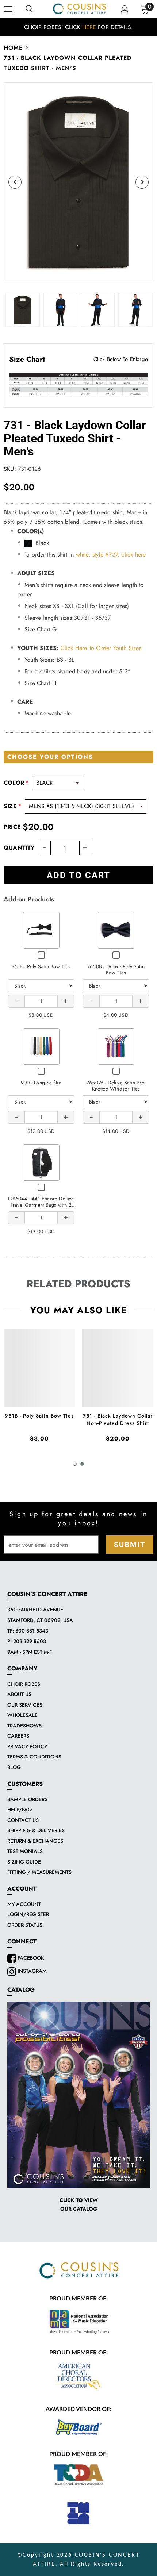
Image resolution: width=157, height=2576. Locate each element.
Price (12, 827)
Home (13, 48)
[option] (78, 27)
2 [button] (82, 1464)
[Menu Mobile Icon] (8, 9)
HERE (89, 27)
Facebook (30, 1958)
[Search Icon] (29, 9)
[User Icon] (125, 9)
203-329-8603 (30, 1641)
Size (12, 806)
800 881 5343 (32, 1631)
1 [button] (75, 1464)
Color (16, 783)
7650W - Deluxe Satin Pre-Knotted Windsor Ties (116, 1086)
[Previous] (15, 182)
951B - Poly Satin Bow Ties (41, 966)
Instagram (31, 1971)
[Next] (142, 182)
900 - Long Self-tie (41, 1083)
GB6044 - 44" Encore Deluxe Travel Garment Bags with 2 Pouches (41, 1205)
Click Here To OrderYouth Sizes (101, 648)
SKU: (10, 469)
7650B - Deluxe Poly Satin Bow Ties (116, 970)
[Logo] (79, 9)
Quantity (19, 848)
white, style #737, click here (111, 555)
